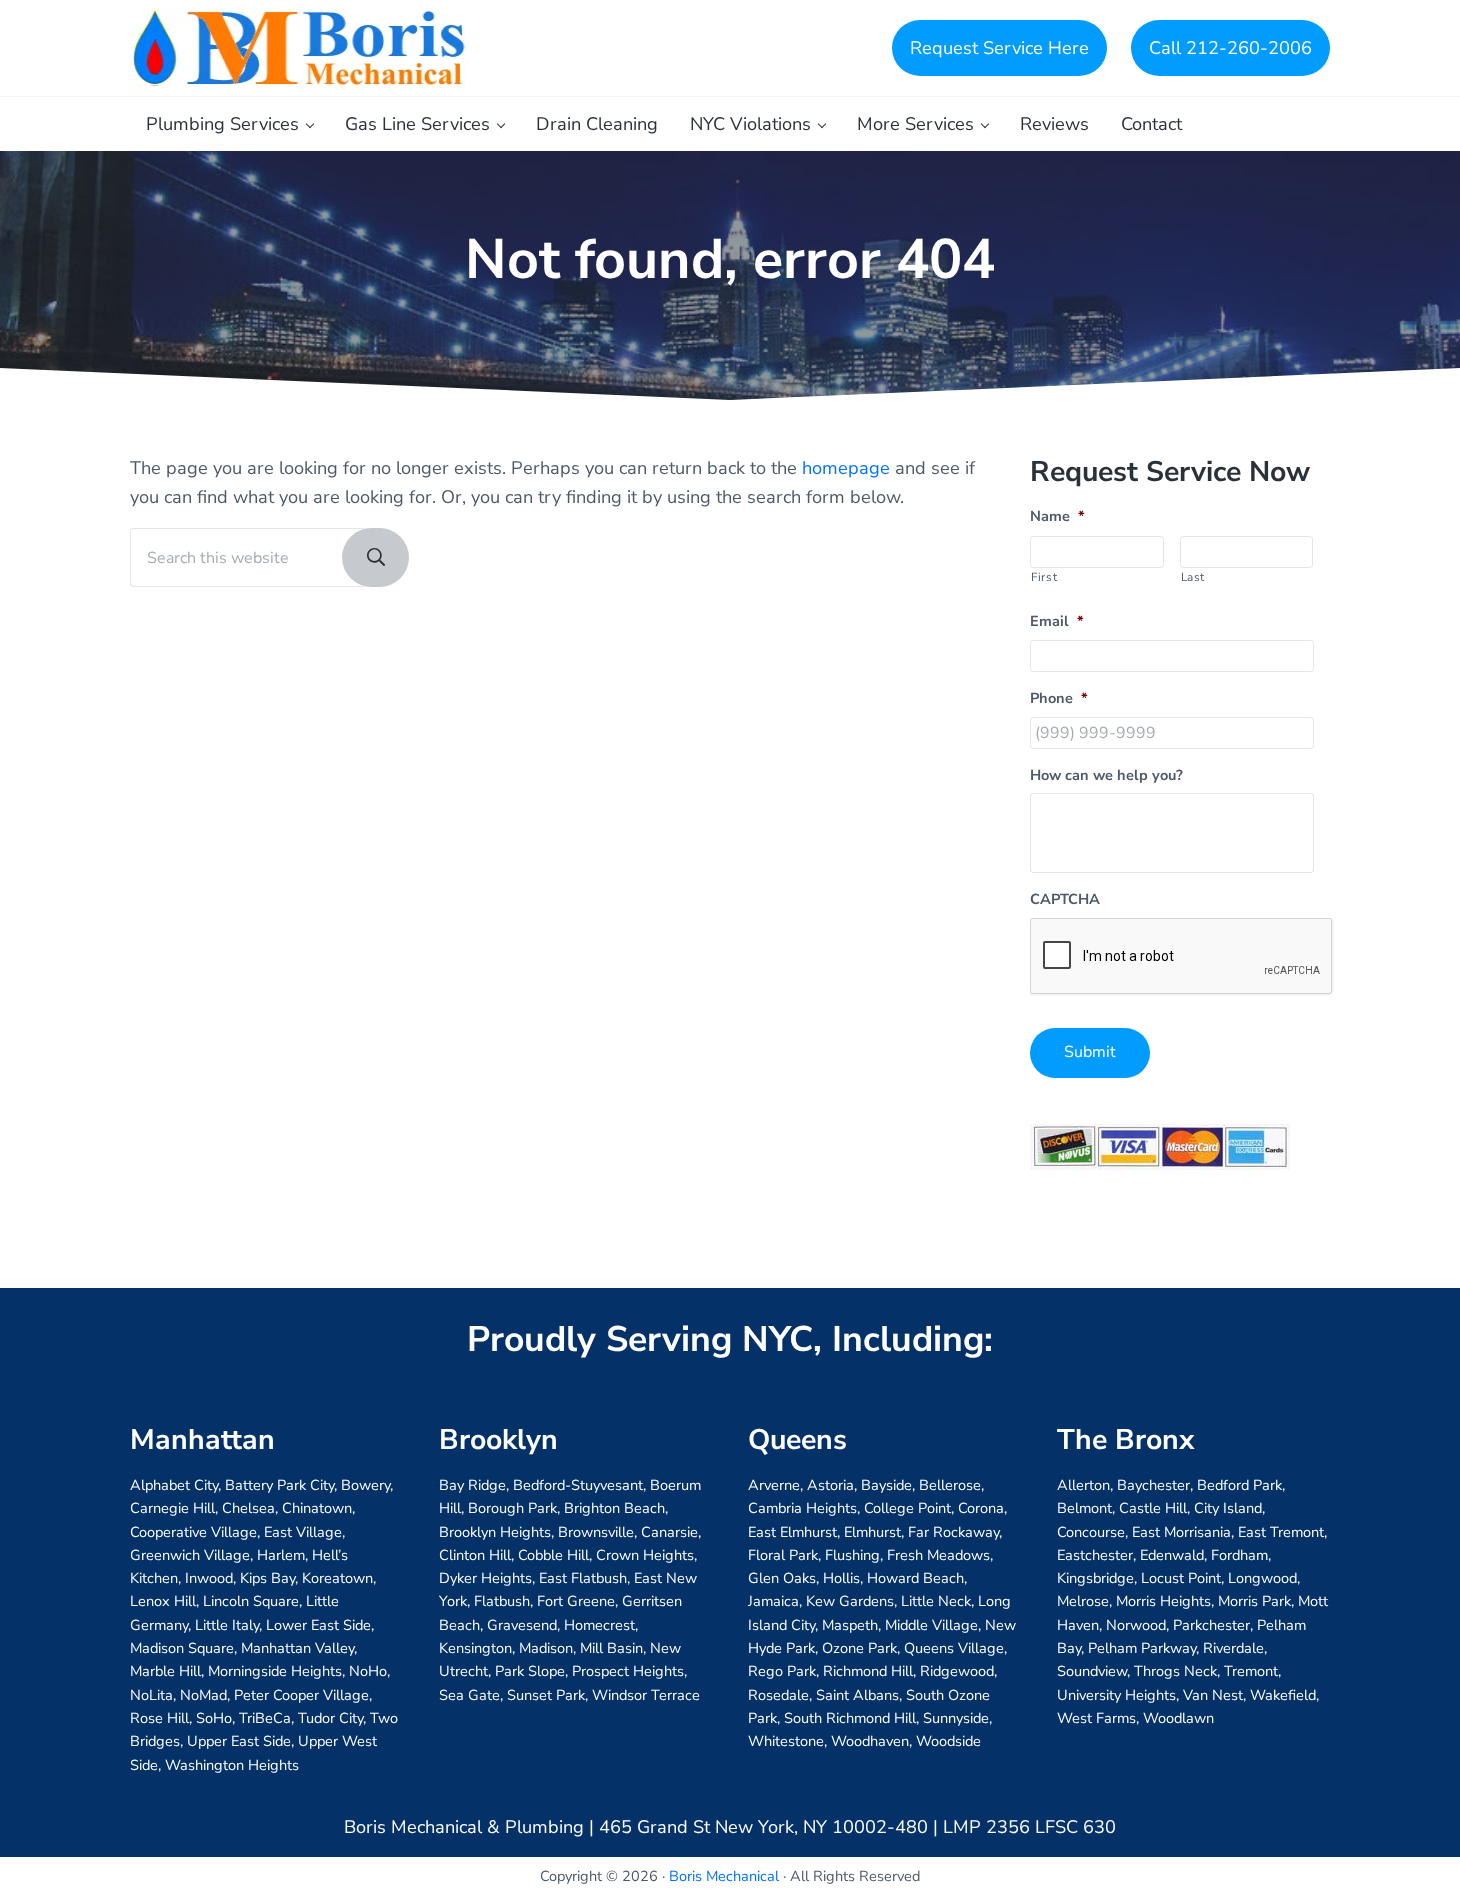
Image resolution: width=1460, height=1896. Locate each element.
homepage (846, 468)
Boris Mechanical (724, 1876)
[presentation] (1182, 957)
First (1044, 577)
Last (1193, 577)
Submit (1090, 1052)
